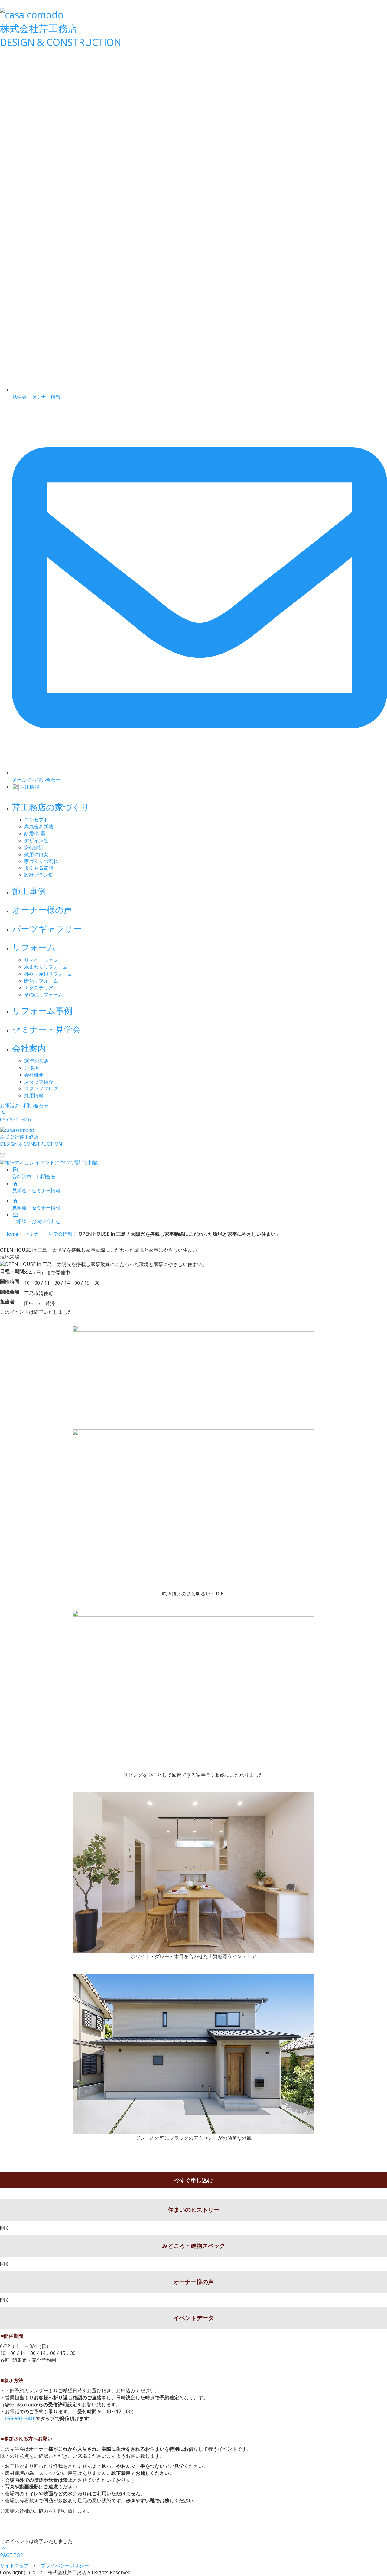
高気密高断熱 (39, 827)
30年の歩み (37, 1061)
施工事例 (29, 891)
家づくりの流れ (41, 861)
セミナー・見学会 (46, 1029)
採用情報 (34, 1095)
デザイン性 (36, 840)
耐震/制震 (35, 834)
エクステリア (39, 988)
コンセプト (36, 820)
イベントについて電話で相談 (66, 1162)
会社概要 (34, 1075)
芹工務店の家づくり (51, 807)
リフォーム (34, 947)
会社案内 (29, 1048)
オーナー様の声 (42, 910)
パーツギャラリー (47, 928)
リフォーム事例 (42, 1010)
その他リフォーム (44, 994)
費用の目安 (36, 854)
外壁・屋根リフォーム (48, 974)
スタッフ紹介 (39, 1082)
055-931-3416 (20, 2418)
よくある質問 (39, 868)
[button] (4, 2160)
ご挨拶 (31, 1068)
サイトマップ (15, 2565)
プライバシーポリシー (65, 2565)
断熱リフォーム (41, 981)
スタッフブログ (41, 1088)
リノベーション (41, 960)
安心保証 (34, 847)
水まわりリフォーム (46, 967)
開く (5, 2228)
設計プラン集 (39, 875)
